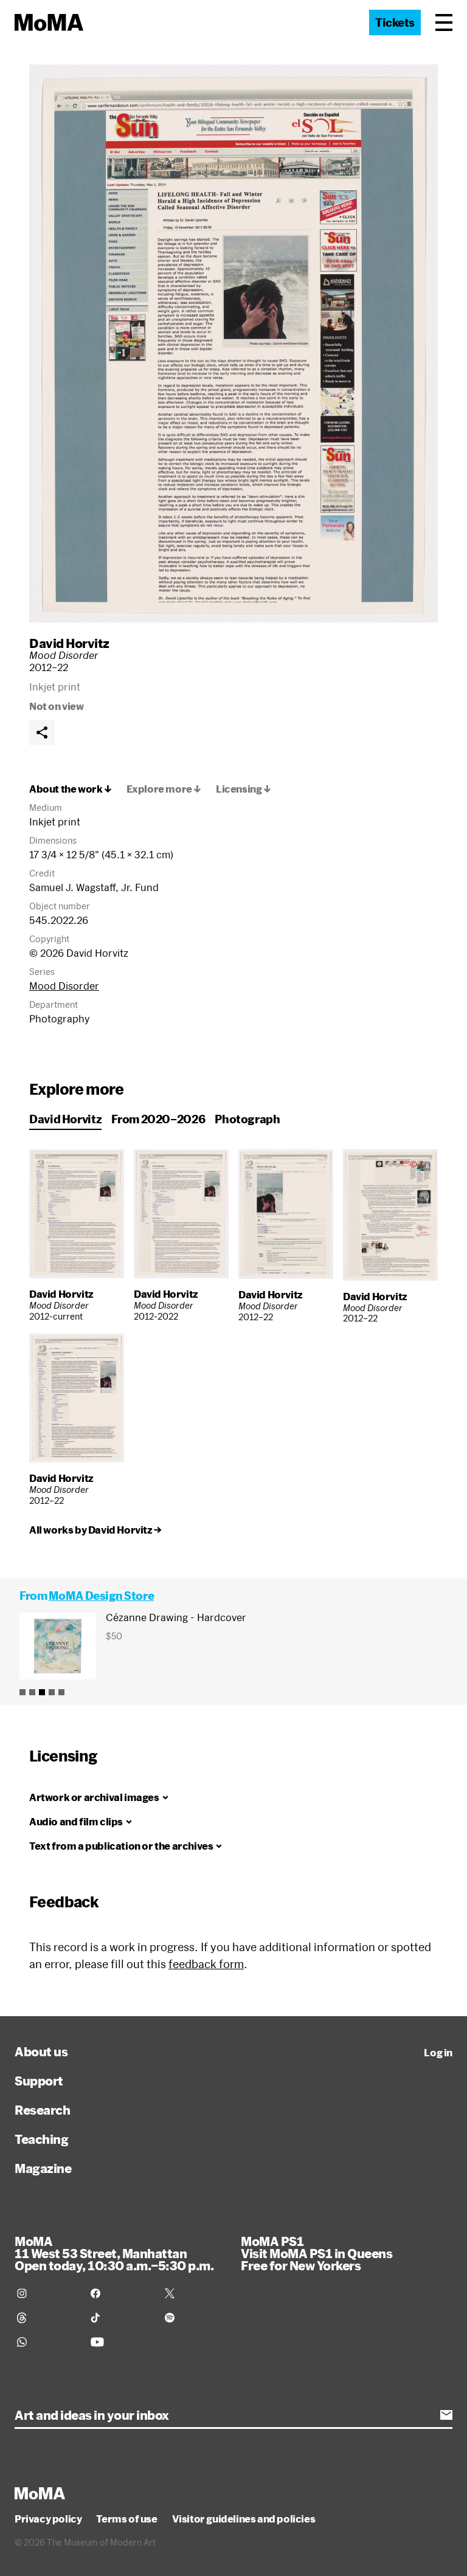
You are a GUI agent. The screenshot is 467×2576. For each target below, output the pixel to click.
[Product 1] (22, 1692)
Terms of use (126, 2519)
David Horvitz (69, 643)
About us (41, 2051)
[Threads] (47, 2318)
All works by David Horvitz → (95, 1530)
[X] (194, 2293)
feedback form (206, 1964)
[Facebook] (120, 2293)
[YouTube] (120, 2342)
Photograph (247, 1119)
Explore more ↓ (164, 789)
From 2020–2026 (158, 1119)
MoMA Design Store (101, 1596)
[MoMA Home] (49, 22)
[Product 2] (32, 1692)
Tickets (395, 22)
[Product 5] (61, 1692)
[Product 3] (42, 1692)
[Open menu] (444, 22)
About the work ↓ (71, 789)
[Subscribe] (446, 2415)
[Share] (42, 732)
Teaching (41, 2139)
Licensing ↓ (244, 789)
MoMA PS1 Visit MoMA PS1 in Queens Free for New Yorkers (317, 2253)
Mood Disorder (64, 986)
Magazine (43, 2168)
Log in (438, 2053)
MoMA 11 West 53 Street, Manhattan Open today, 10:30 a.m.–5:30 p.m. (114, 2253)
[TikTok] (120, 2318)
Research (42, 2110)
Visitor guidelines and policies (244, 2519)
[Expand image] (233, 343)
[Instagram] (47, 2293)
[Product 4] (52, 1692)
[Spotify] (194, 2318)
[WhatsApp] (47, 2342)
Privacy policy (48, 2519)
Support (39, 2081)
